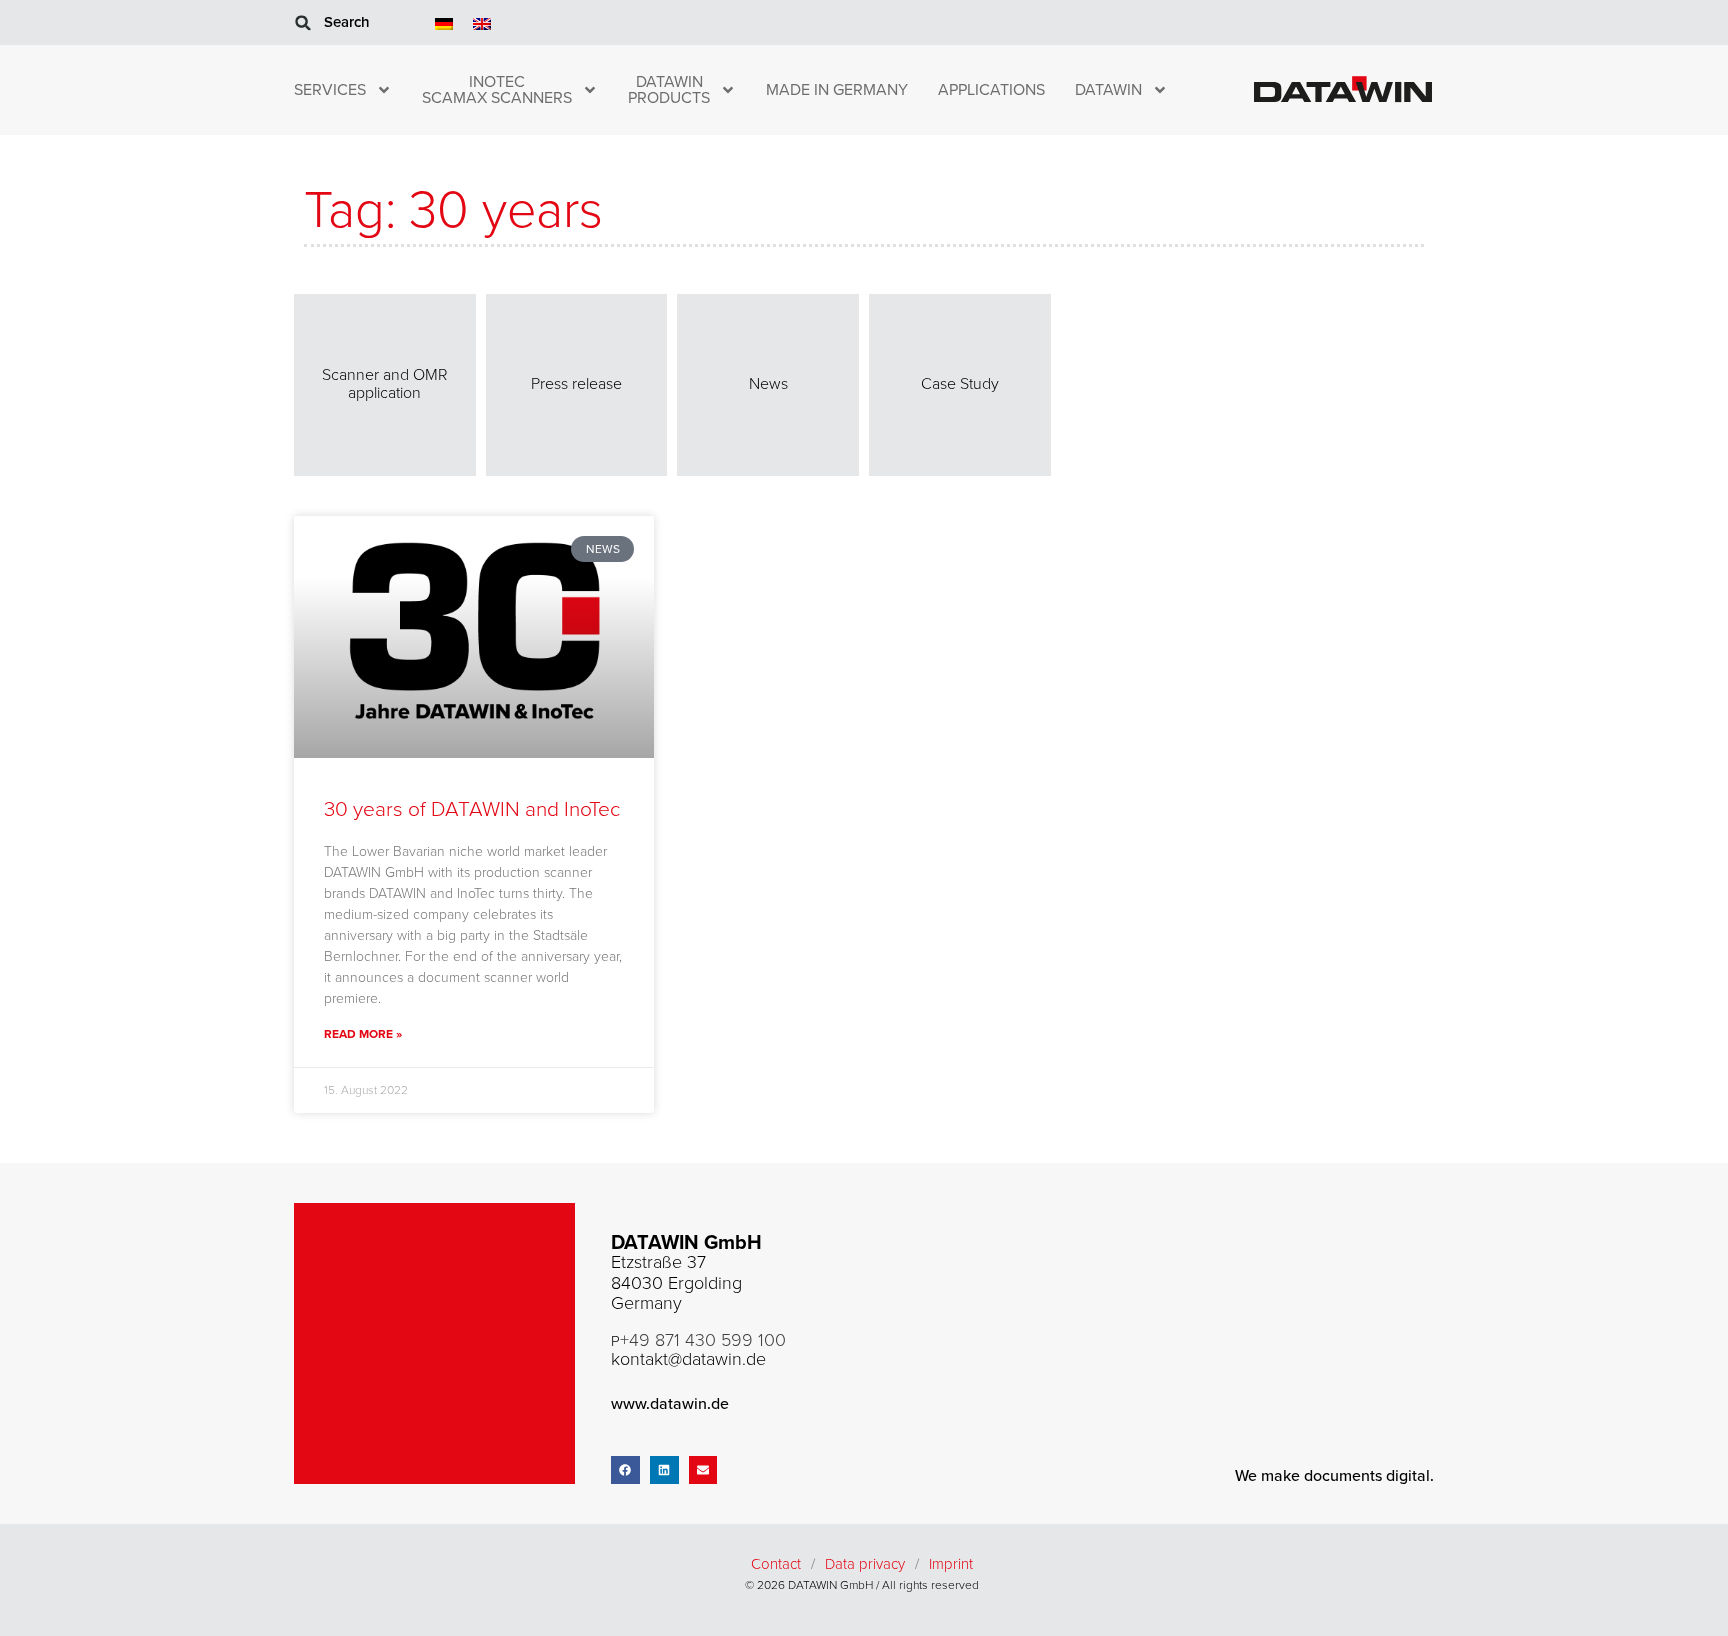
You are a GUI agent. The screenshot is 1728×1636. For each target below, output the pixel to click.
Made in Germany (837, 90)
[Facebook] (625, 1470)
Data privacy (865, 1564)
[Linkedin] (664, 1470)
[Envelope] (703, 1470)
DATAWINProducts (669, 90)
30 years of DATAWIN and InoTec (472, 809)
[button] (303, 23)
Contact (776, 1564)
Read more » (363, 1034)
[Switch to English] (482, 22)
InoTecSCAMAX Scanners (497, 90)
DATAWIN (1108, 90)
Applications (991, 90)
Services (330, 90)
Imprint (951, 1564)
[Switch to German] (444, 22)
